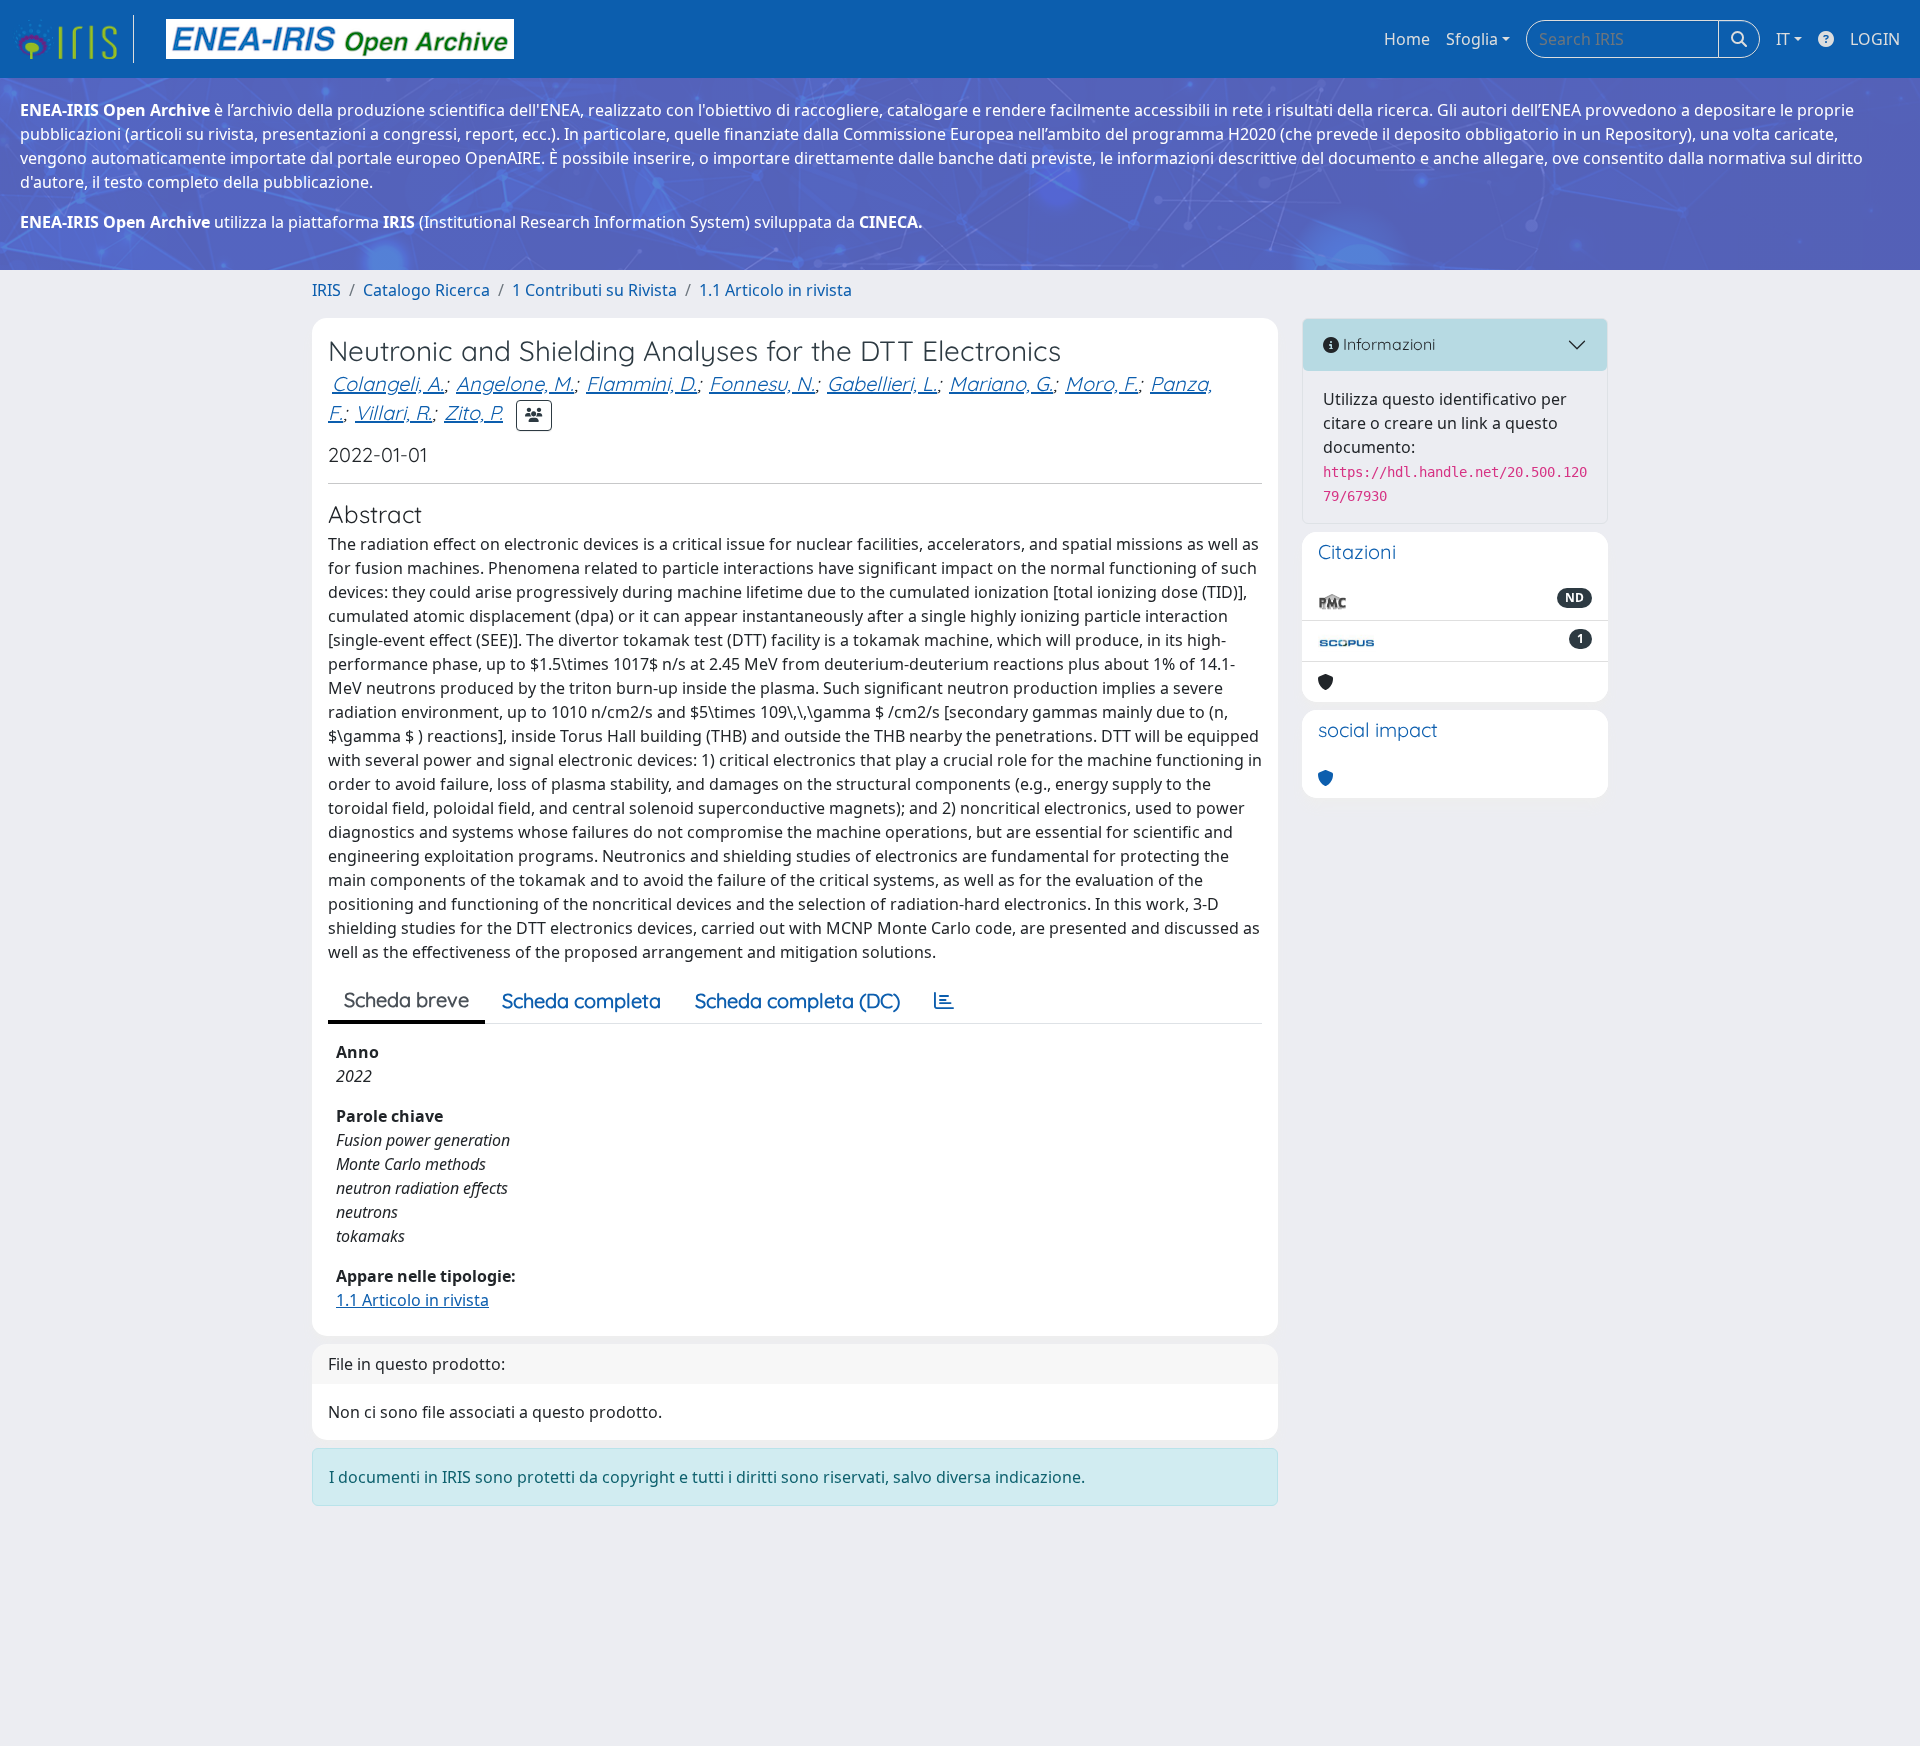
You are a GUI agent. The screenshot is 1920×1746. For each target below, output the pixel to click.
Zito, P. (473, 412)
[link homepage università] (340, 39)
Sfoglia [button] (1472, 39)
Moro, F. (1101, 383)
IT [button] (1783, 39)
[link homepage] (73, 39)
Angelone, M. (515, 383)
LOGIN (1875, 39)
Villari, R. (393, 412)
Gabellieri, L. (882, 383)
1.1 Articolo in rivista (775, 290)
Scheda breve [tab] (406, 999)
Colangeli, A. (388, 383)
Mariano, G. (1001, 383)
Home (1407, 39)
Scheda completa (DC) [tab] (797, 1000)
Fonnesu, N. (762, 383)
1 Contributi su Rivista (594, 290)
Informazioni (1387, 344)
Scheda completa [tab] (581, 1000)
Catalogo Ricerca (426, 290)
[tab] (944, 1001)
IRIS (326, 290)
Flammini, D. (641, 383)
